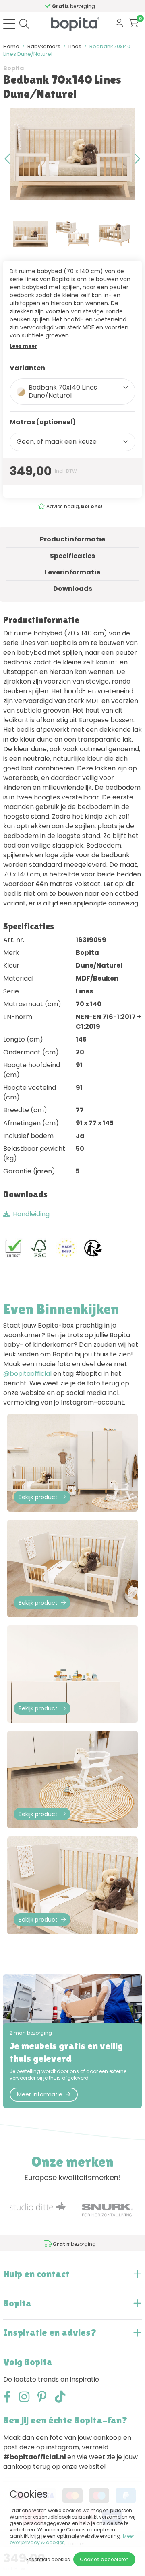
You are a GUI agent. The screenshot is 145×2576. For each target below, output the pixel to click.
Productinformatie (72, 539)
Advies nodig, (73, 506)
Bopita (13, 68)
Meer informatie (40, 2094)
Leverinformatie (72, 572)
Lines (75, 46)
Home (11, 46)
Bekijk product (38, 1497)
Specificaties (72, 556)
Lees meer (23, 346)
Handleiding (31, 1214)
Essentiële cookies (48, 2559)
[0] (134, 23)
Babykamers (44, 46)
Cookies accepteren (104, 2559)
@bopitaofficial (27, 1374)
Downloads (73, 589)
